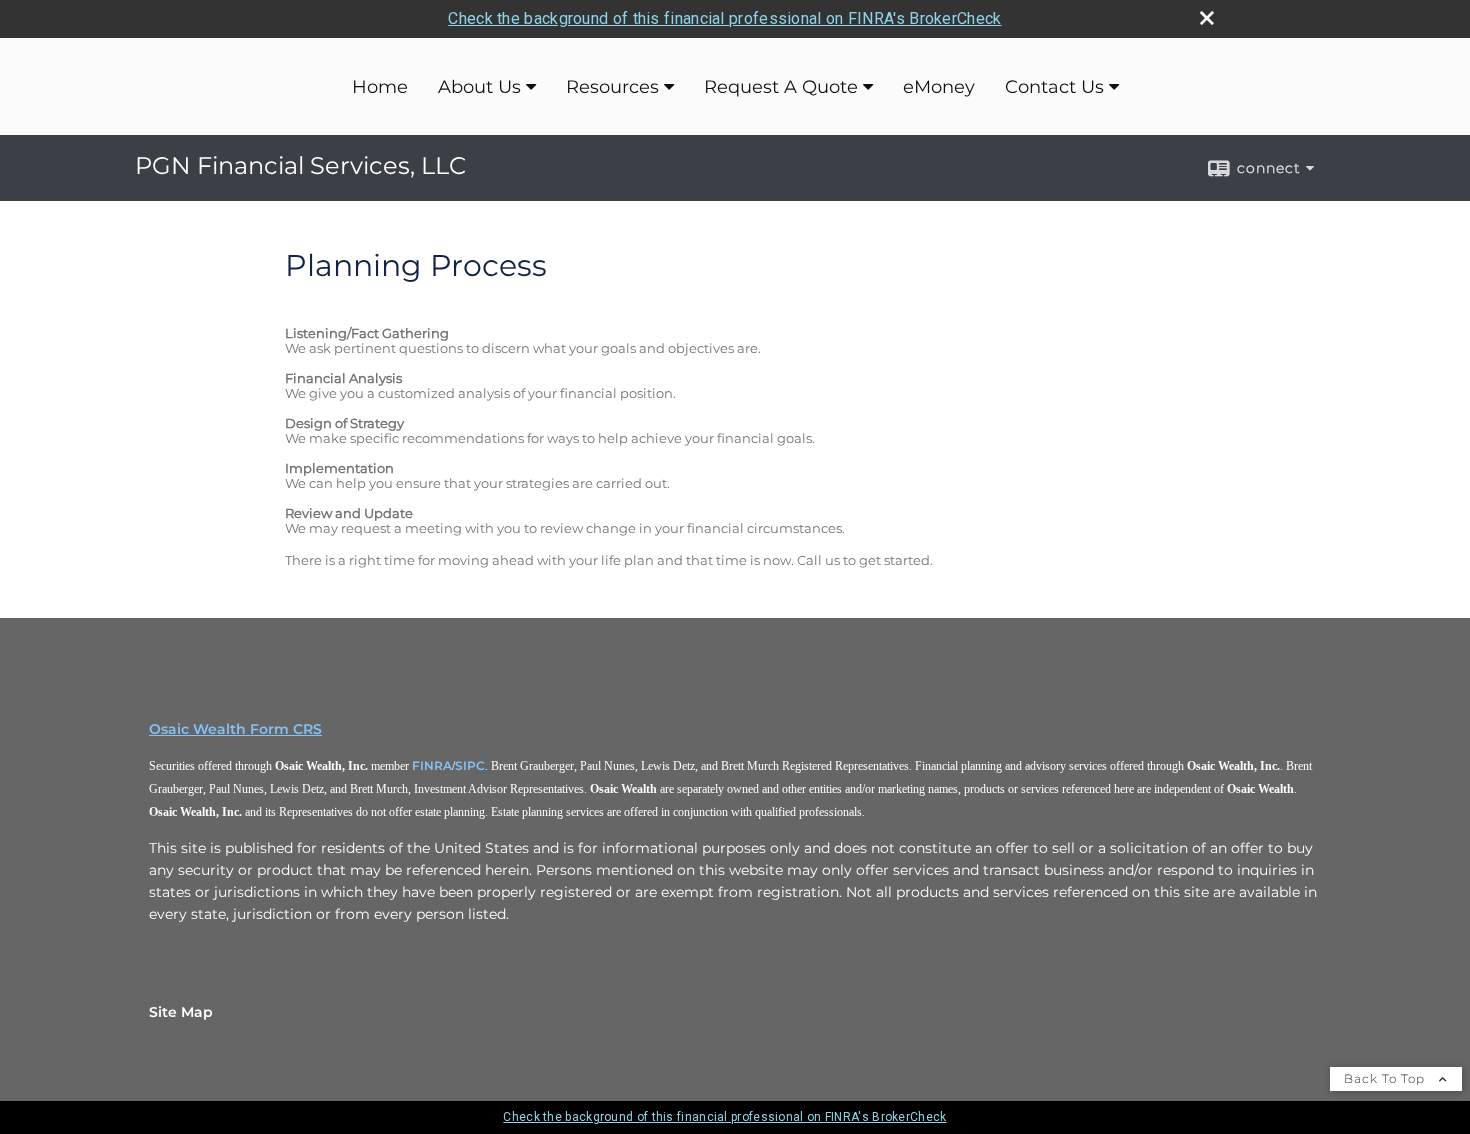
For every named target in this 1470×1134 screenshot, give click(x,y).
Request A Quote (781, 87)
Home (380, 87)
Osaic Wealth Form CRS (235, 729)
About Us (479, 87)
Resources (612, 87)
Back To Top (1386, 1078)
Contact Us (1054, 87)
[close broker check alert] (1207, 18)
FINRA (432, 765)
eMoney (939, 87)
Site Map (181, 1012)
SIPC (470, 765)
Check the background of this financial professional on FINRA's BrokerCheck (724, 18)
